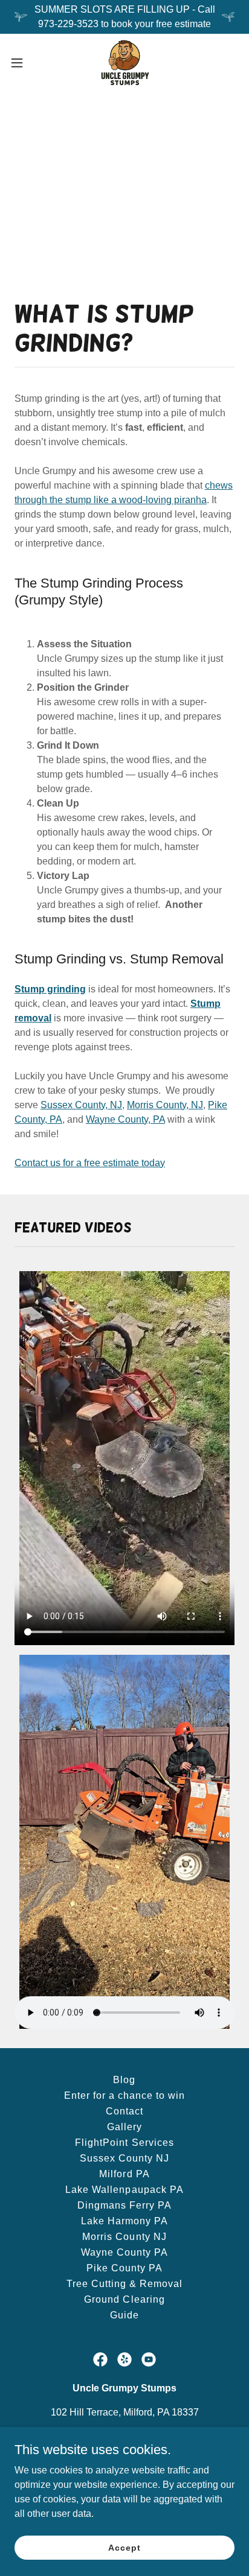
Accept (124, 2547)
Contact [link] (124, 2111)
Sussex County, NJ (81, 1105)
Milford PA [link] (124, 2174)
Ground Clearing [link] (124, 2299)
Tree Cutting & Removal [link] (124, 2284)
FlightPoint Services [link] (124, 2143)
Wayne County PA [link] (124, 2252)
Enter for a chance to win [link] (124, 2095)
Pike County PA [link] (124, 2268)
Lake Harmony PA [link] (124, 2221)
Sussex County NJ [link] (124, 2158)
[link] (124, 63)
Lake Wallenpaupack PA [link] (124, 2190)
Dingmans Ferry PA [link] (124, 2205)
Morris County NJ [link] (124, 2237)
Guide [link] (124, 2315)
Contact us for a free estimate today (90, 1163)
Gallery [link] (124, 2127)
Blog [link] (124, 2080)
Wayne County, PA (125, 1119)
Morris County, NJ (165, 1105)
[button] (23, 63)
